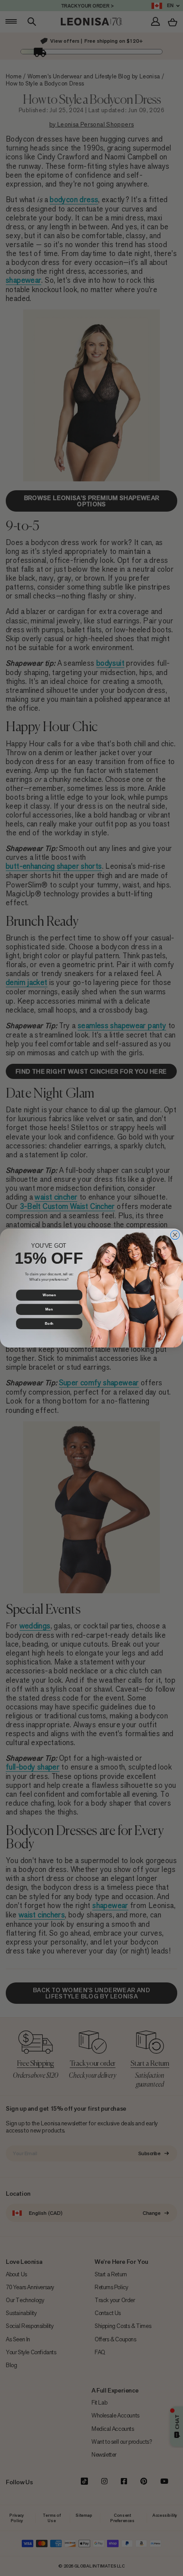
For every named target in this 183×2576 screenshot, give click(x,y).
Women (49, 1295)
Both (49, 1324)
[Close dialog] (175, 1235)
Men (49, 1309)
